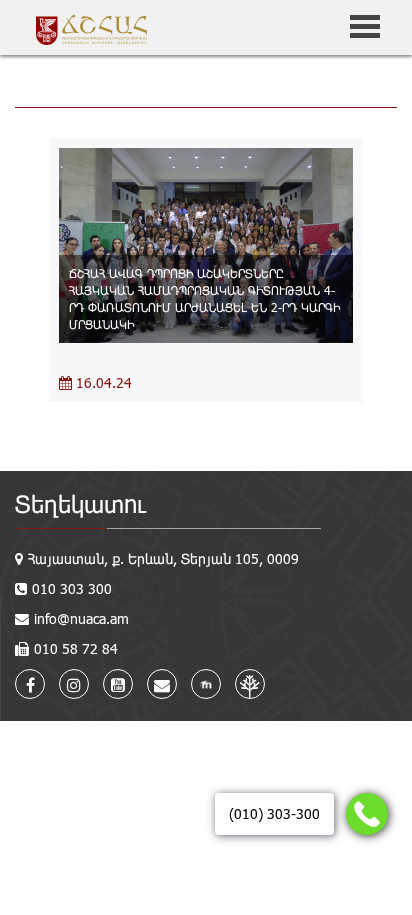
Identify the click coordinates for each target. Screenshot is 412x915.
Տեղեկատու (80, 503)
